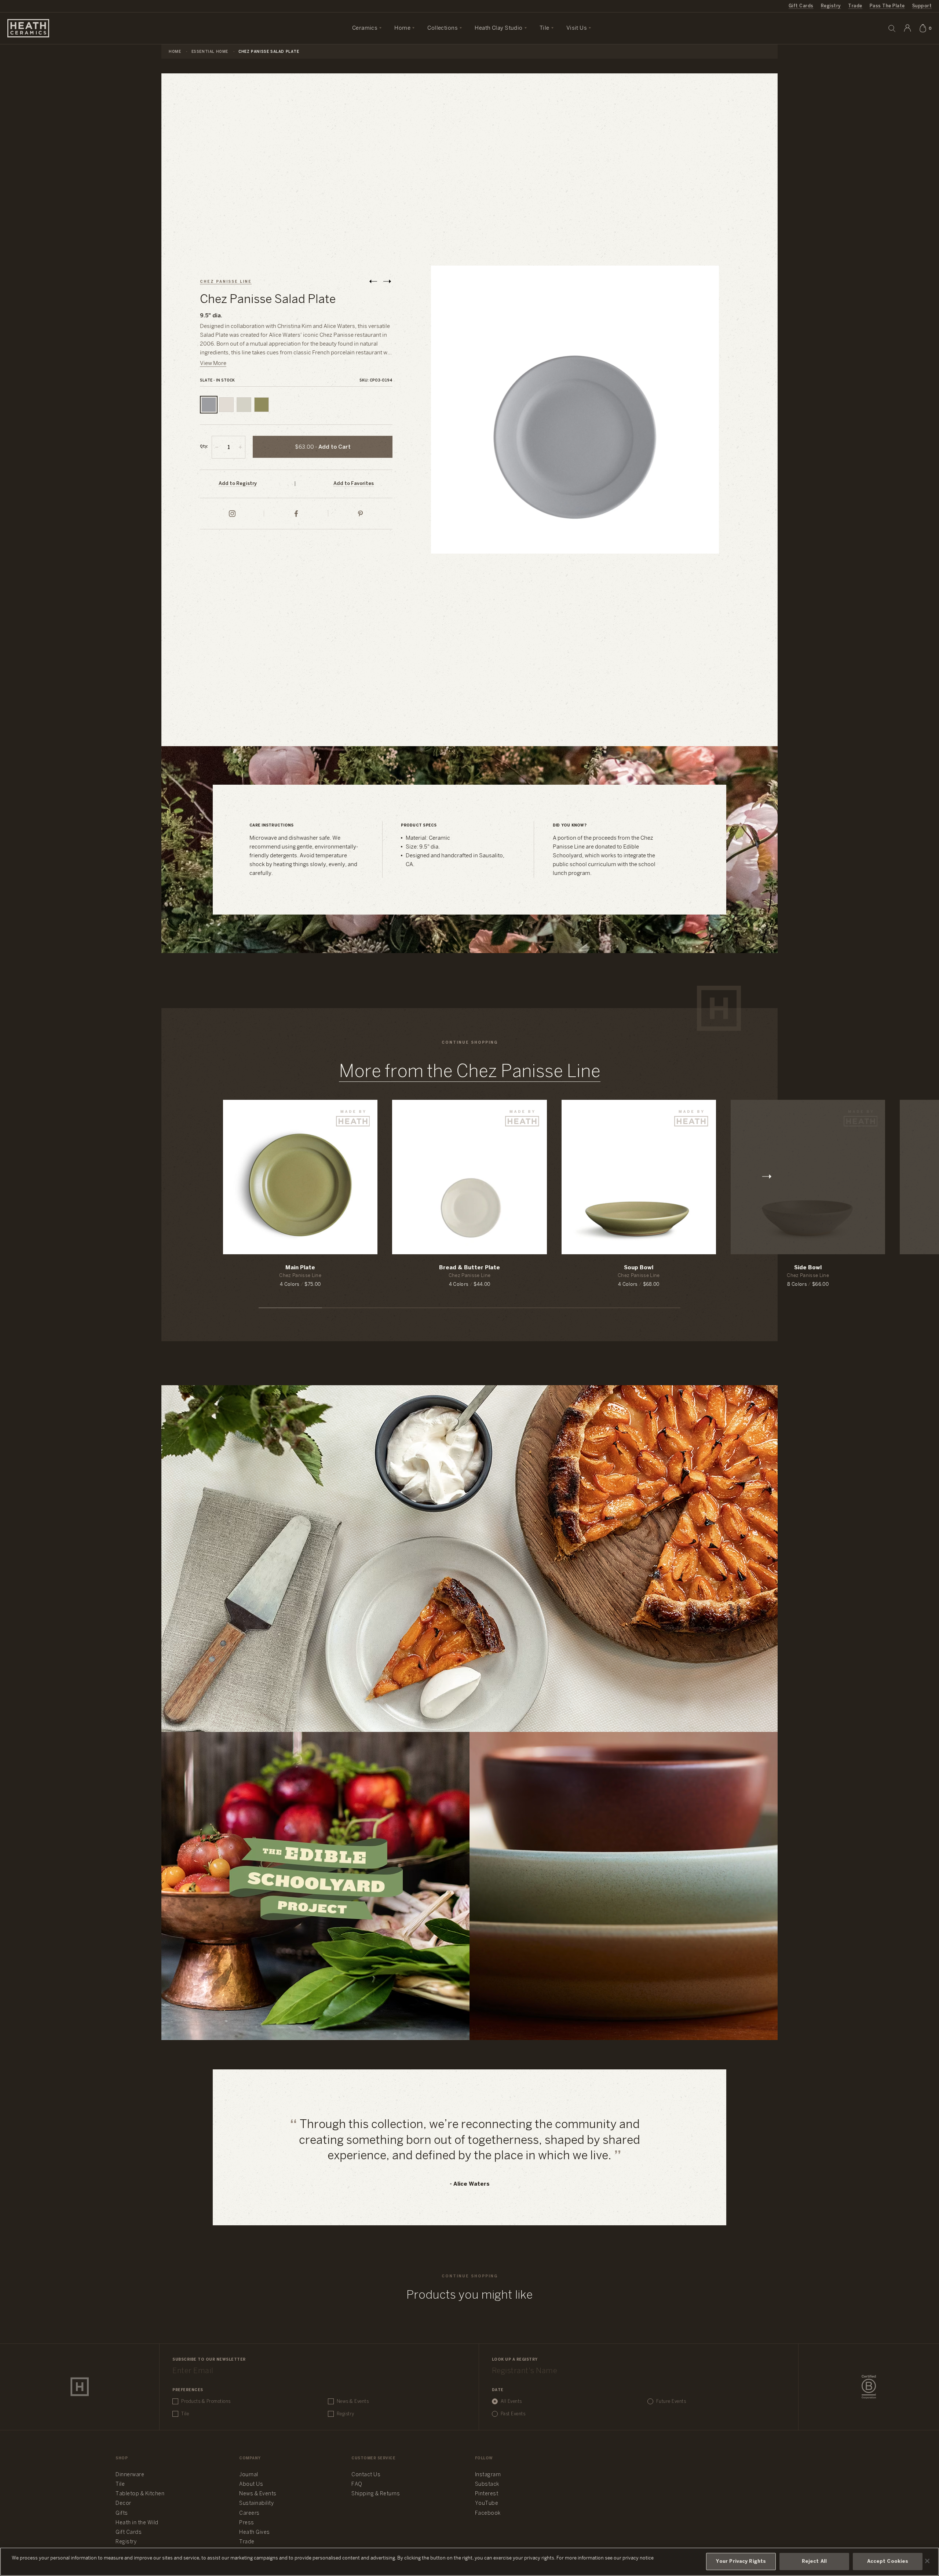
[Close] (927, 2561)
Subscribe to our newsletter (209, 2360)
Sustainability (256, 2504)
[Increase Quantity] (240, 447)
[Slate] (209, 405)
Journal (249, 2475)
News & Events (353, 2402)
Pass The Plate (887, 6)
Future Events (671, 2402)
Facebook (488, 2513)
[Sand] (226, 405)
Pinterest (487, 2494)
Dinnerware (130, 2475)
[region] (469, 2562)
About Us (251, 2484)
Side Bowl (808, 1268)
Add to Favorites (354, 484)
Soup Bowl (639, 1268)
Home (175, 52)
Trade (855, 6)
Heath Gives (255, 2533)
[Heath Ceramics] (80, 2387)
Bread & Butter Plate (469, 1268)
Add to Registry (238, 484)
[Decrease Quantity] (217, 447)
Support (922, 6)
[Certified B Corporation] (869, 2387)
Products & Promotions (206, 2402)
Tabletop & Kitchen (140, 2494)
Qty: (204, 447)
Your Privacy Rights (741, 2562)
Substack (487, 2484)
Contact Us (366, 2475)
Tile (185, 2414)
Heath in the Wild (137, 2523)
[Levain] (244, 405)
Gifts (122, 2513)
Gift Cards (801, 6)
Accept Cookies (888, 2562)
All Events (511, 2402)
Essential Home (210, 52)
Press (247, 2523)
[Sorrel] (262, 405)
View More (213, 364)
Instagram (488, 2475)
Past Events (513, 2414)
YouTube (487, 2504)
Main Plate (300, 1268)
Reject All (814, 2562)
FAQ (357, 2484)
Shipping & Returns (376, 2494)
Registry (831, 6)
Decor (123, 2504)
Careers (249, 2513)
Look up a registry (515, 2360)
